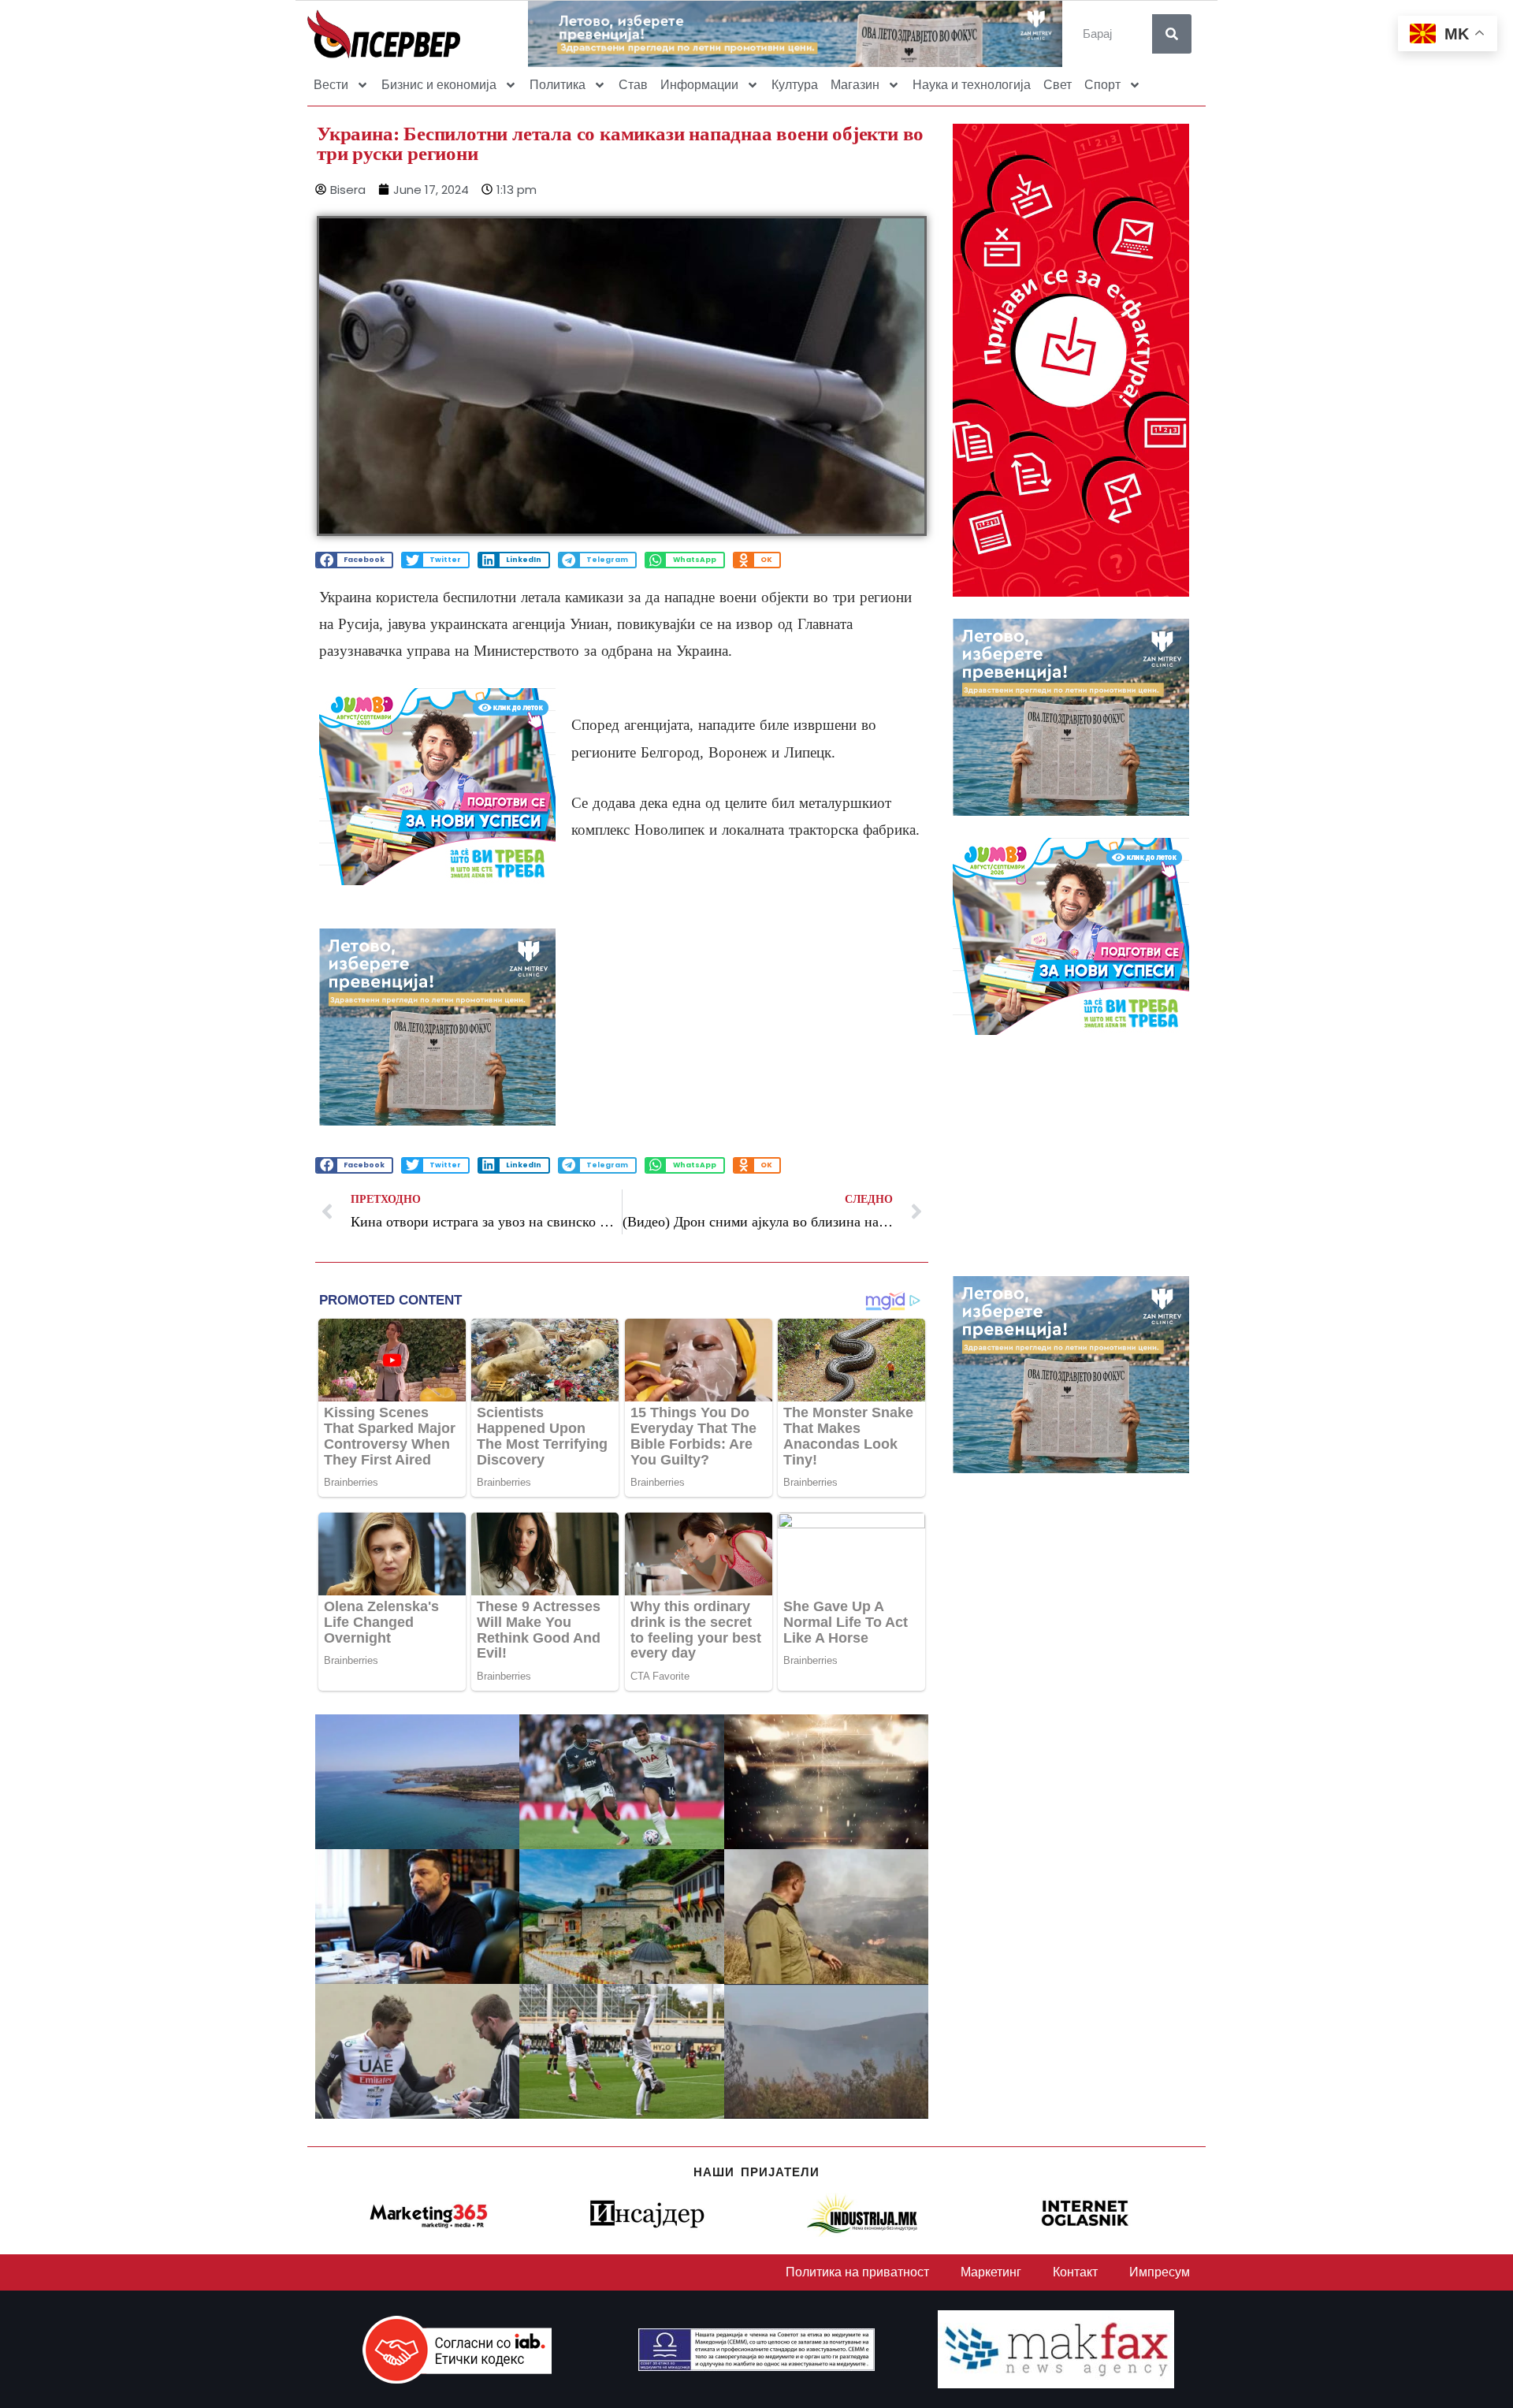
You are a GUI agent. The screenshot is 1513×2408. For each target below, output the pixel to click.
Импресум (1160, 2272)
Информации (699, 85)
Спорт (1102, 85)
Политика (558, 85)
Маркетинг (991, 2272)
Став (633, 85)
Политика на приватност (857, 2272)
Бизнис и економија (439, 85)
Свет (1058, 85)
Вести (331, 85)
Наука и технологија (972, 85)
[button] (354, 560)
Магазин (855, 85)
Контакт (1075, 2272)
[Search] (1172, 34)
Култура (795, 85)
